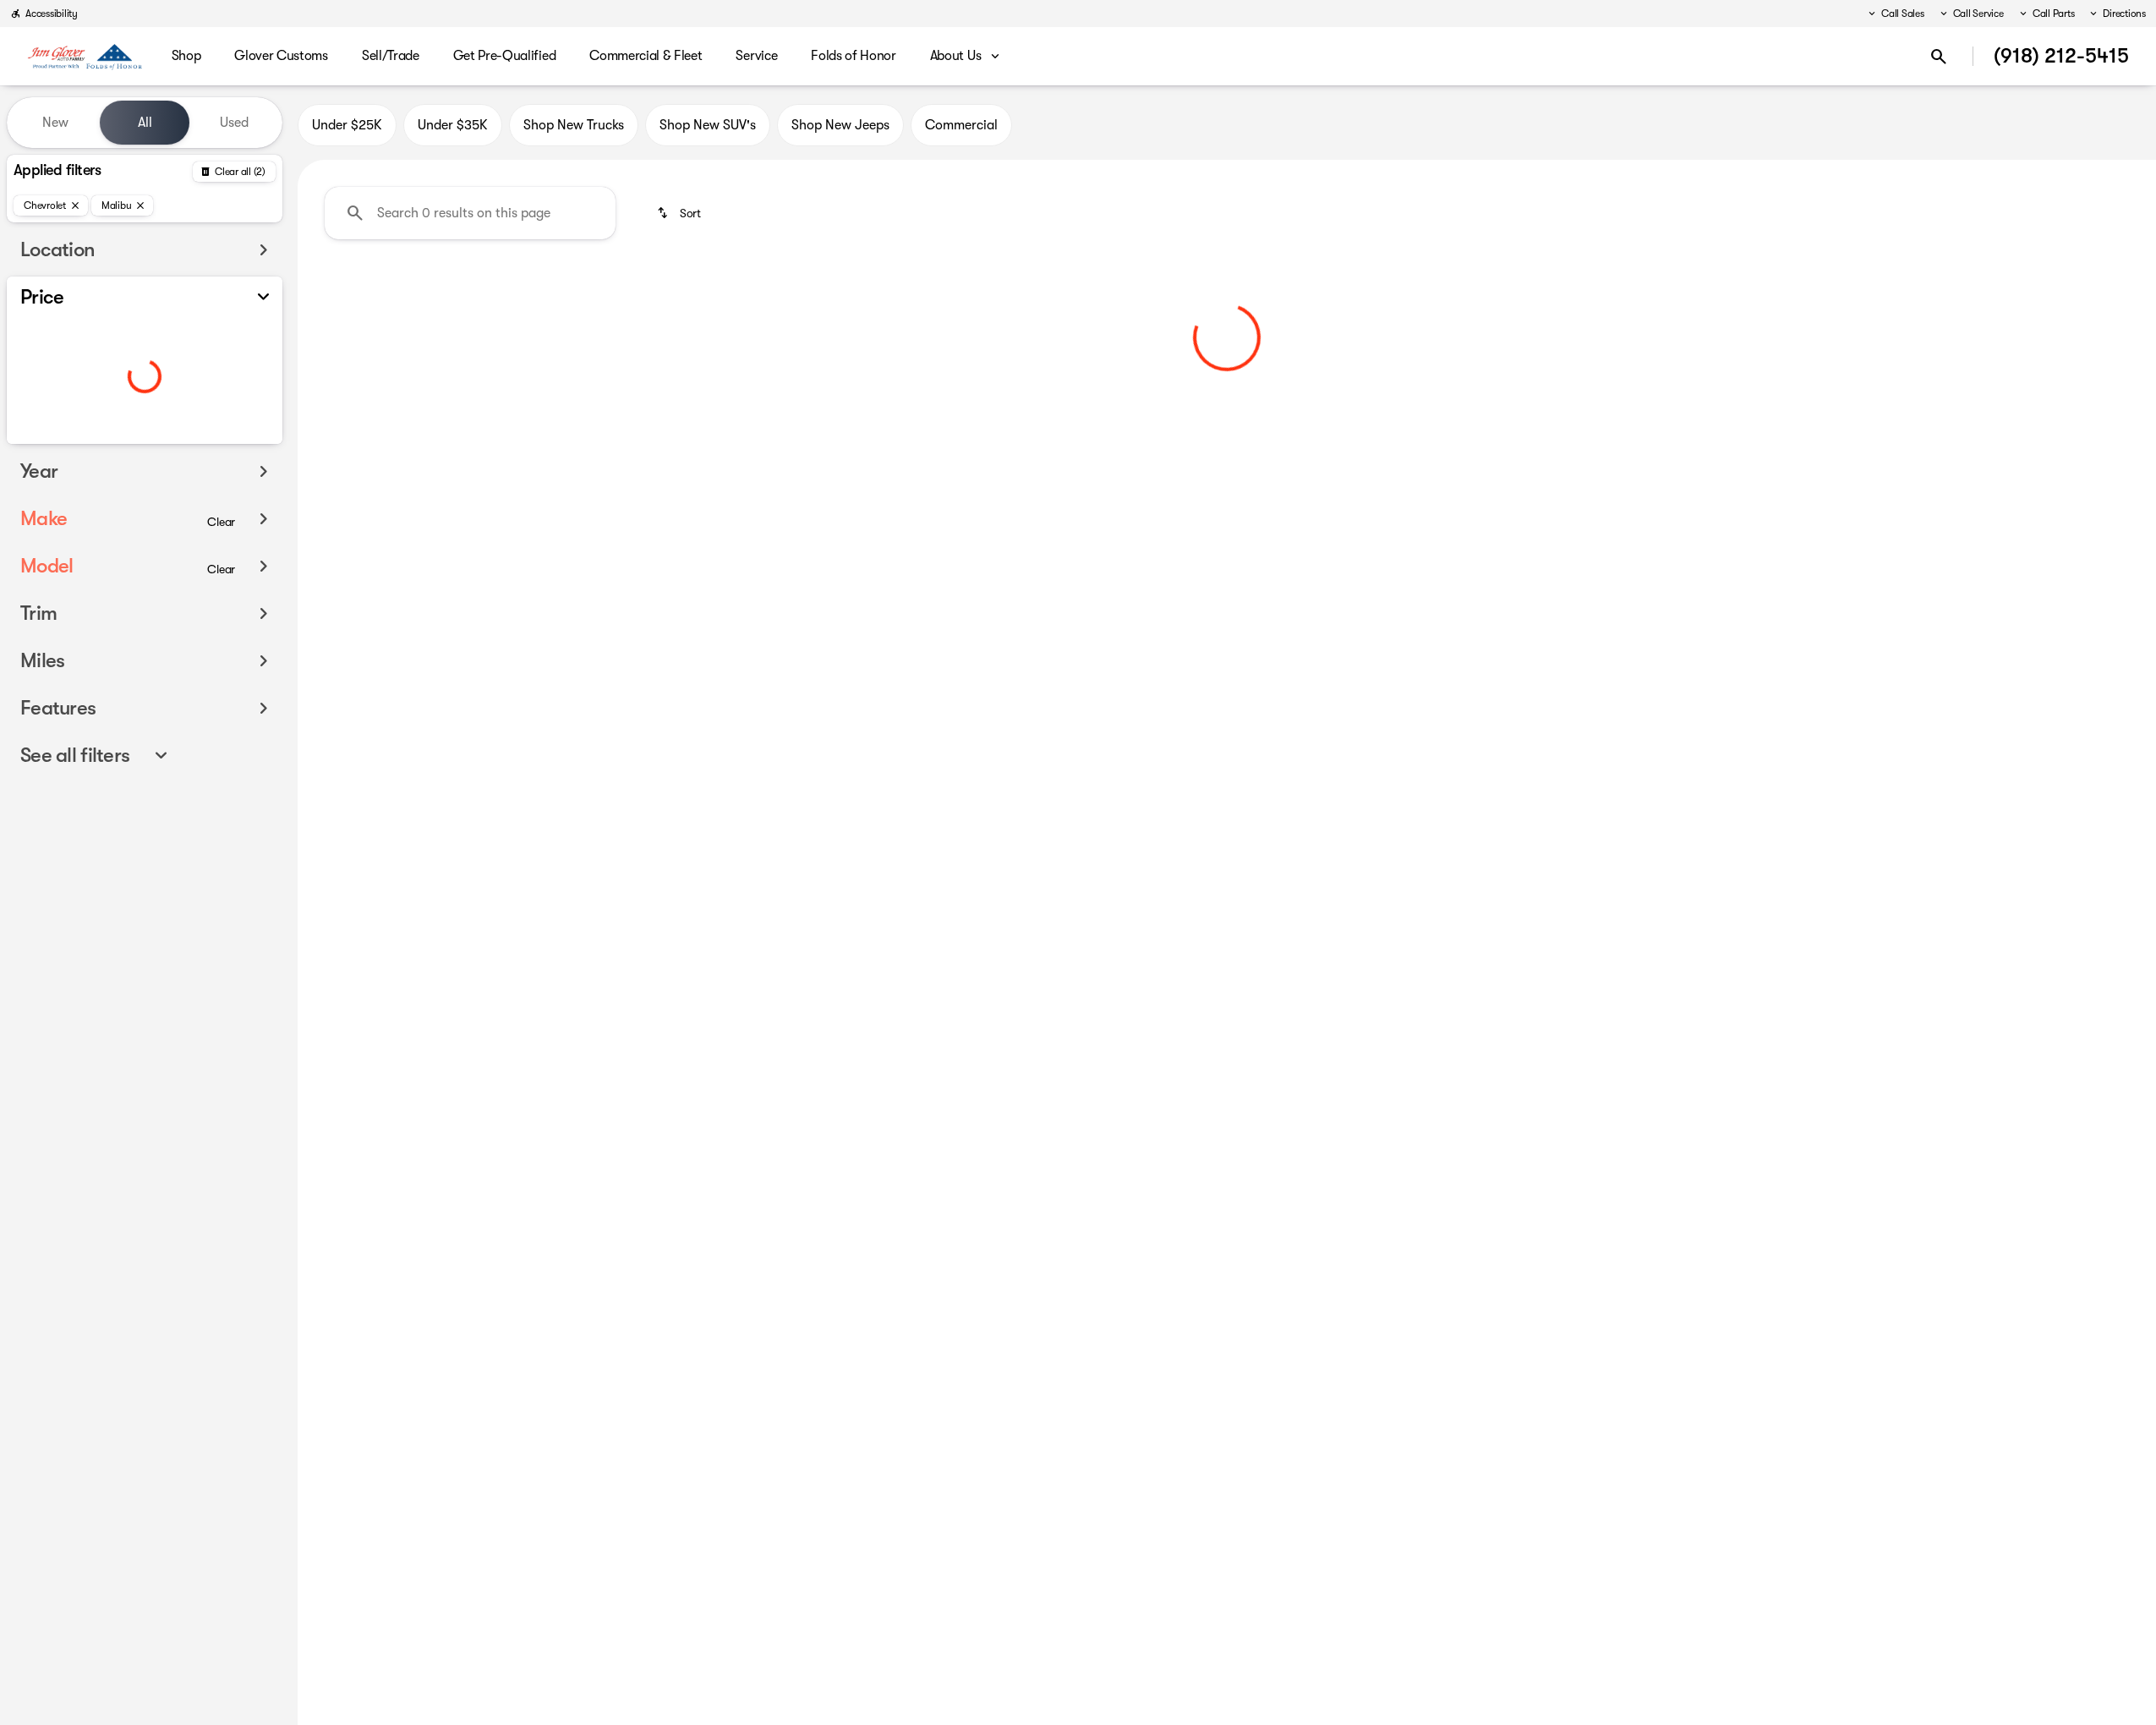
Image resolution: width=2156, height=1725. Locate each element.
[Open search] (1939, 57)
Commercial (961, 125)
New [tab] (55, 123)
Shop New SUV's (708, 125)
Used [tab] (234, 123)
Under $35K (453, 125)
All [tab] (145, 123)
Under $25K (347, 125)
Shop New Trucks (574, 125)
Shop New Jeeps (840, 125)
